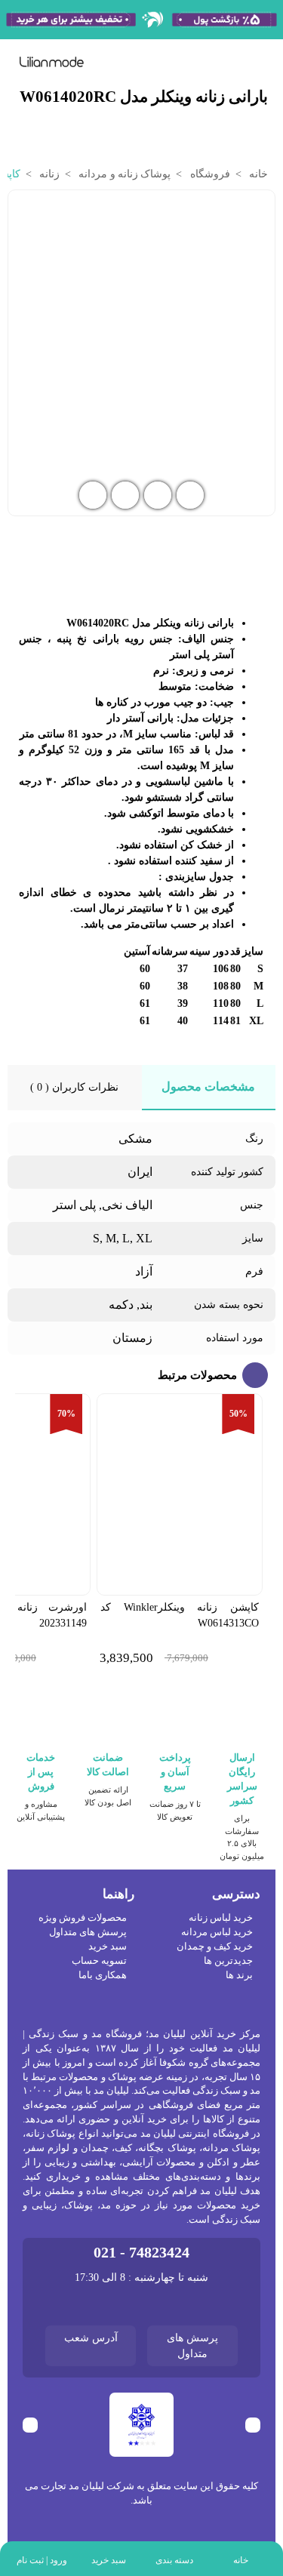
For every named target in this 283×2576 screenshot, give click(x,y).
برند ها (239, 1975)
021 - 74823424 (141, 2253)
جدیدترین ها (228, 1961)
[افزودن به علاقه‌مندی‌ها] (22, 210)
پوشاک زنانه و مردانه (123, 174)
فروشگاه (208, 174)
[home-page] (52, 62)
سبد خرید (108, 1947)
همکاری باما (103, 1975)
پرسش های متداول (88, 1932)
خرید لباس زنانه (221, 1918)
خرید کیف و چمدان (215, 1947)
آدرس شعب (91, 2338)
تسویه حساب (99, 1961)
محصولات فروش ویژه (83, 1918)
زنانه (48, 174)
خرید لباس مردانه (217, 1932)
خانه (257, 174)
